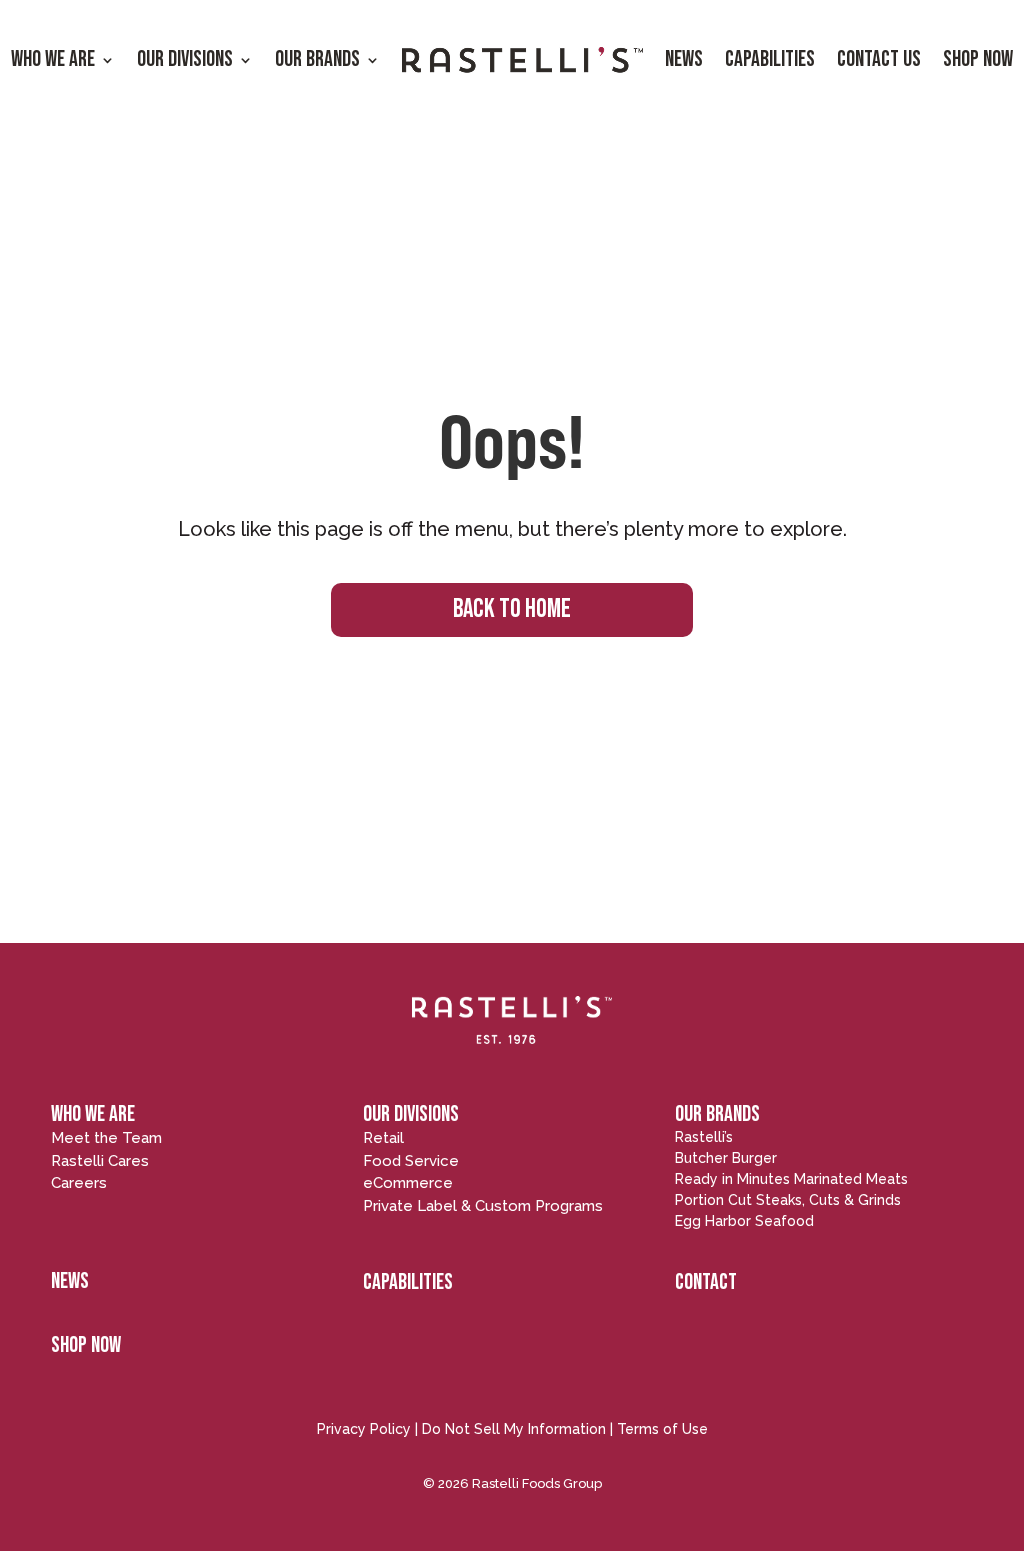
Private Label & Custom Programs (483, 1206)
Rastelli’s (704, 1137)
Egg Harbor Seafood (744, 1221)
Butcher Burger (726, 1158)
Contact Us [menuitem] (879, 59)
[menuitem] (522, 60)
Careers (79, 1183)
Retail (383, 1138)
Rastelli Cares (100, 1161)
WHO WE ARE (93, 1114)
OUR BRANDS (717, 1114)
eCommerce (408, 1183)
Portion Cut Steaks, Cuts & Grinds (788, 1200)
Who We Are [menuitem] (53, 59)
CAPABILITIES (408, 1282)
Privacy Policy (364, 1429)
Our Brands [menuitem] (317, 59)
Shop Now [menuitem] (978, 59)
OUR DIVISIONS (411, 1114)
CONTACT (706, 1282)
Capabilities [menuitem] (770, 59)
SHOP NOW (86, 1345)
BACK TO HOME (512, 609)
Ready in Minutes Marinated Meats (791, 1179)
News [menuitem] (684, 59)
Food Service (411, 1161)
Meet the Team (106, 1138)
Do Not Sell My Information (514, 1429)
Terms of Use (662, 1429)
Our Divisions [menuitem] (185, 59)
